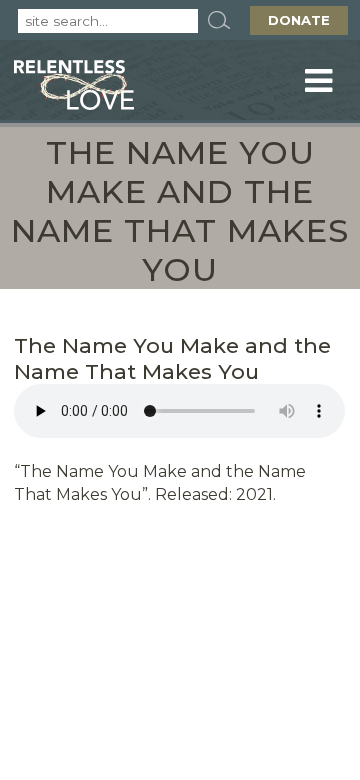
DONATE (299, 20)
